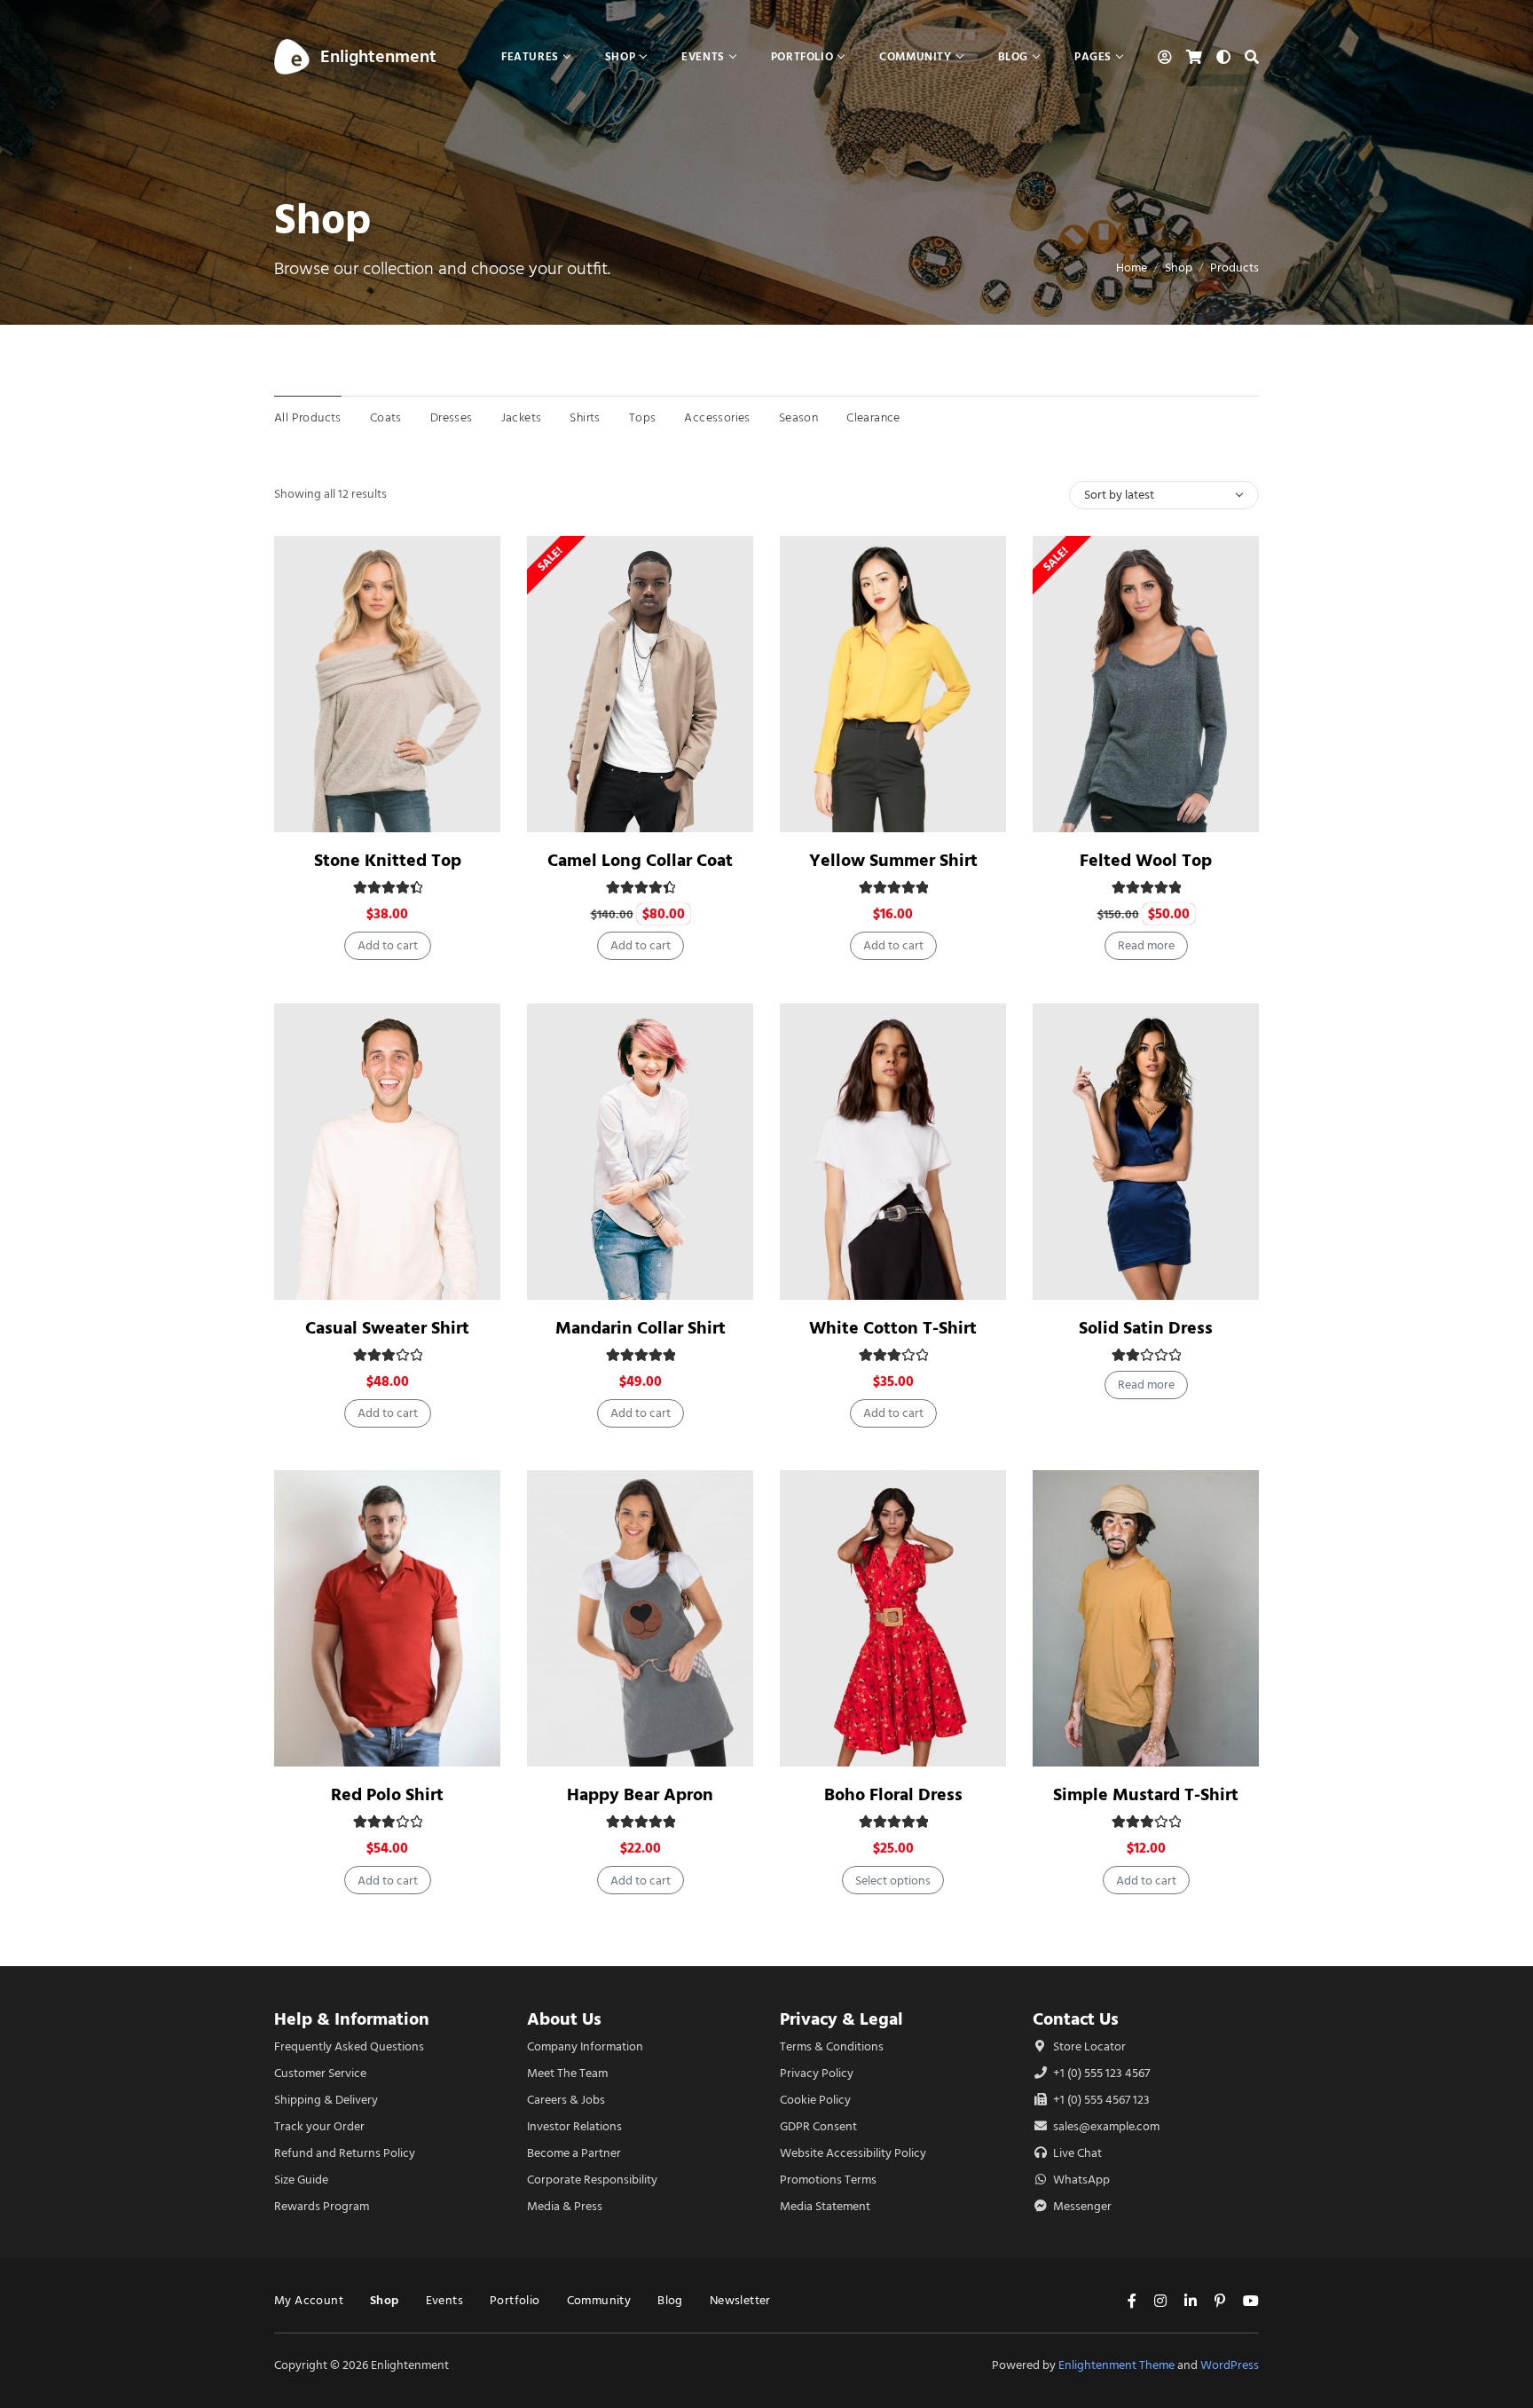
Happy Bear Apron (640, 1794)
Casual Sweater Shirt (387, 1328)
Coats (386, 417)
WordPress (1230, 2365)
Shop (1179, 268)
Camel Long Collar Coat (640, 860)
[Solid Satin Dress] (1146, 1152)
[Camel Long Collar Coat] (640, 684)
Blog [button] (1013, 56)
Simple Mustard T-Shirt (1146, 1794)
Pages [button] (1093, 56)
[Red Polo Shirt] (387, 1618)
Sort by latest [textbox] (1119, 495)
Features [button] (530, 56)
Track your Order (319, 2126)
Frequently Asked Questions (349, 2046)
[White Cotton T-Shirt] (893, 1152)
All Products (308, 417)
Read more (1146, 945)
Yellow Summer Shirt (893, 860)
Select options (893, 1881)
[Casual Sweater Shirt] (387, 1152)
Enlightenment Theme (1116, 2365)
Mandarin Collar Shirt (641, 1328)
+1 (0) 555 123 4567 (1100, 2073)
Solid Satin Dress (1146, 1328)
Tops (643, 417)
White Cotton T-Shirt (893, 1328)
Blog (670, 2300)
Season (798, 417)
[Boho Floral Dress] (893, 1618)
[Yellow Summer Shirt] (893, 684)
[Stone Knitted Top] (387, 684)
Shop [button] (620, 56)
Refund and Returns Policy (345, 2153)
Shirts (585, 417)
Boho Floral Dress (893, 1794)
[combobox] (1164, 495)
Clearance (873, 417)
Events (444, 2300)
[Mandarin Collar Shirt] (640, 1152)
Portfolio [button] (802, 56)
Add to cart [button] (388, 945)
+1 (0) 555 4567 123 (1100, 2100)
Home (1132, 268)
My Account (309, 2300)
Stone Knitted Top (388, 860)
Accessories (717, 417)
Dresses (452, 417)
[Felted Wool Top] (1146, 684)
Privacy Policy (817, 2073)
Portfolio (515, 2300)
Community (599, 2300)
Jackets (522, 417)
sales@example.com (1106, 2126)
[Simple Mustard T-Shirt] (1146, 1618)
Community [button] (915, 56)
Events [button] (703, 56)
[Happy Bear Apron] (640, 1618)
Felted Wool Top (1146, 860)
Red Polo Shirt (387, 1794)
